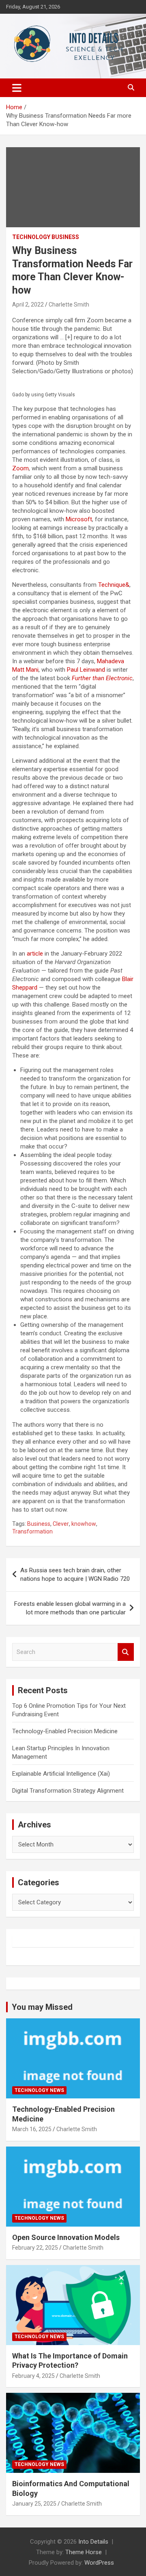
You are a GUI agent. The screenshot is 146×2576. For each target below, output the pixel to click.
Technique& (114, 585)
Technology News (39, 2090)
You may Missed (42, 2007)
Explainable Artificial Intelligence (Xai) (61, 1774)
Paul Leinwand (86, 670)
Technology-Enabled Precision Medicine (65, 1731)
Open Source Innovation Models (66, 2237)
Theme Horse (84, 2552)
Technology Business (46, 237)
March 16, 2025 (32, 2129)
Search (126, 1652)
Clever (61, 1524)
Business (39, 1524)
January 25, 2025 (34, 2504)
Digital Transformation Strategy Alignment (68, 1791)
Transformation (32, 1531)
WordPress (99, 2563)
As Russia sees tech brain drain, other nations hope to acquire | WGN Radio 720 (75, 1575)
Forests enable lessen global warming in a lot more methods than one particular (70, 1608)
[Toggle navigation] (17, 88)
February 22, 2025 (35, 2248)
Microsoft (79, 519)
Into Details (93, 2542)
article (35, 954)
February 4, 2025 (33, 2376)
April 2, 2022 (28, 305)
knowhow (84, 1524)
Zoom (20, 468)
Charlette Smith (69, 305)
